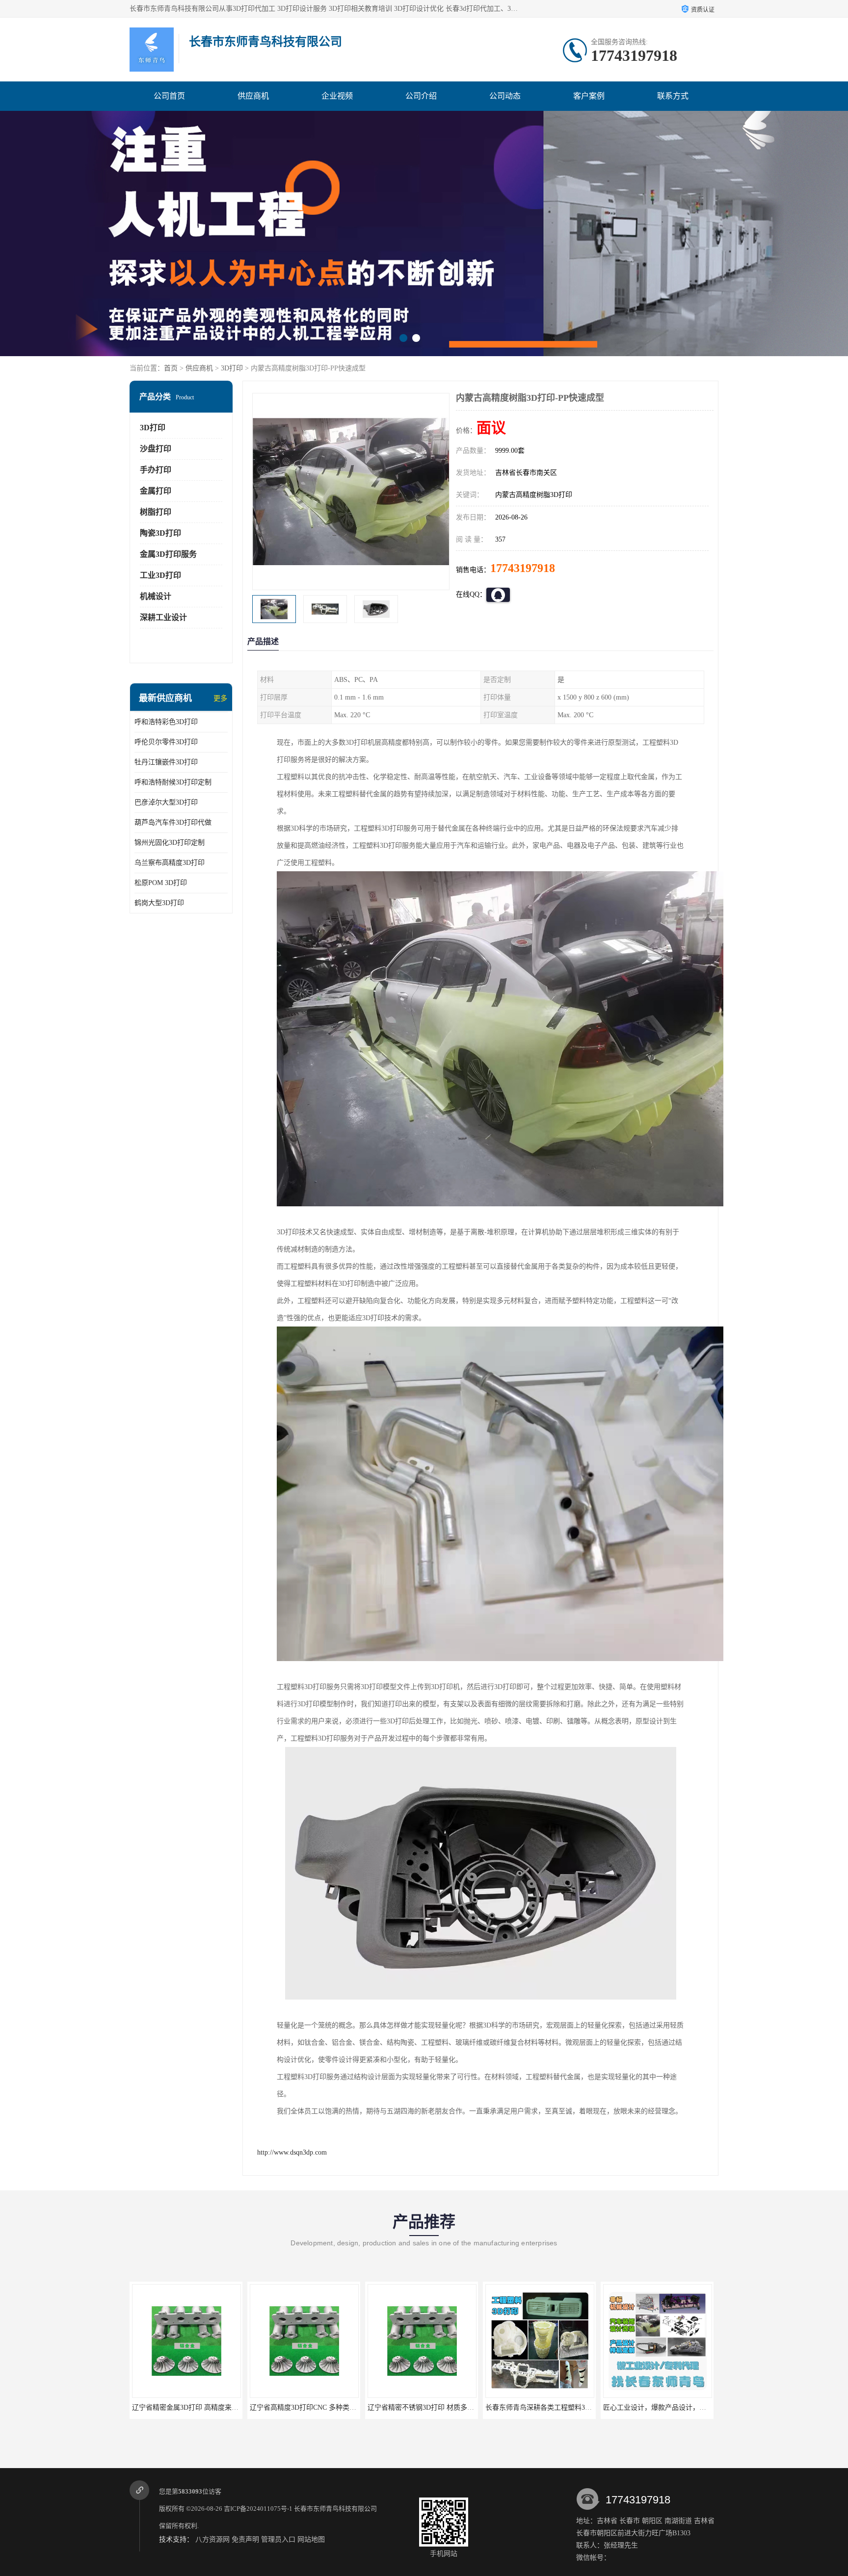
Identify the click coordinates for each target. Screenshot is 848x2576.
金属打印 (156, 491)
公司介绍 (421, 96)
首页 (171, 368)
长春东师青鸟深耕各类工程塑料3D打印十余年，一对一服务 (458, 2407)
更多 (220, 698)
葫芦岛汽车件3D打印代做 (173, 822)
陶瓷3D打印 (160, 533)
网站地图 (311, 2539)
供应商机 (253, 96)
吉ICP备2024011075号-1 (258, 2509)
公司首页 (169, 96)
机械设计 (156, 596)
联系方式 (673, 96)
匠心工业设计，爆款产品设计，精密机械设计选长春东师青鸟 (578, 2407)
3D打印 (232, 368)
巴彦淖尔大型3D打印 (166, 802)
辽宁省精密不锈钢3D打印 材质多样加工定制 (317, 2407)
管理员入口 (278, 2539)
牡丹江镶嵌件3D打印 (166, 762)
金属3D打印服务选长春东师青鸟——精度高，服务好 (683, 2407)
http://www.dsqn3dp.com (292, 2152)
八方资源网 (212, 2539)
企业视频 (337, 96)
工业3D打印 (160, 575)
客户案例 (589, 96)
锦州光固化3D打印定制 (170, 843)
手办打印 (156, 470)
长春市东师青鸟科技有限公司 (335, 2509)
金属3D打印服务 (168, 554)
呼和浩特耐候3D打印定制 (173, 782)
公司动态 (505, 96)
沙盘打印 (156, 449)
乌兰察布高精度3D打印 (170, 863)
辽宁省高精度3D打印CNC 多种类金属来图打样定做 (209, 2407)
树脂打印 (156, 512)
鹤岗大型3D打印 (159, 903)
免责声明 (245, 2539)
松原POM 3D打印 (161, 883)
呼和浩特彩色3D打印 (166, 722)
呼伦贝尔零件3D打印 (166, 742)
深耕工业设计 (163, 617)
